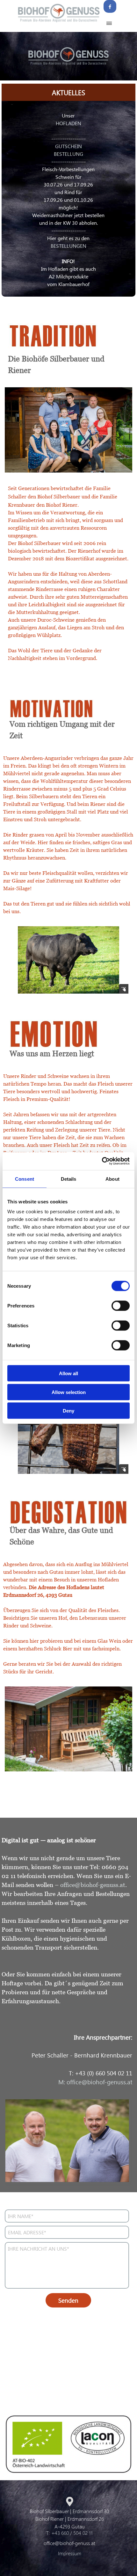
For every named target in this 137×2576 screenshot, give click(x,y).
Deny (68, 1411)
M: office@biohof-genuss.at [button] (95, 2082)
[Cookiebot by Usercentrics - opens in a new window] (102, 1161)
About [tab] (112, 1179)
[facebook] (110, 6)
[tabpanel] (68, 200)
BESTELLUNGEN (68, 246)
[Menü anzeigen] (109, 23)
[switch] (121, 1306)
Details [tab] (69, 1179)
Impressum (70, 2553)
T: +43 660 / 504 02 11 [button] (69, 2533)
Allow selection (69, 1392)
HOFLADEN (68, 123)
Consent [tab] (25, 1179)
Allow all (68, 1373)
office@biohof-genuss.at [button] (93, 1885)
